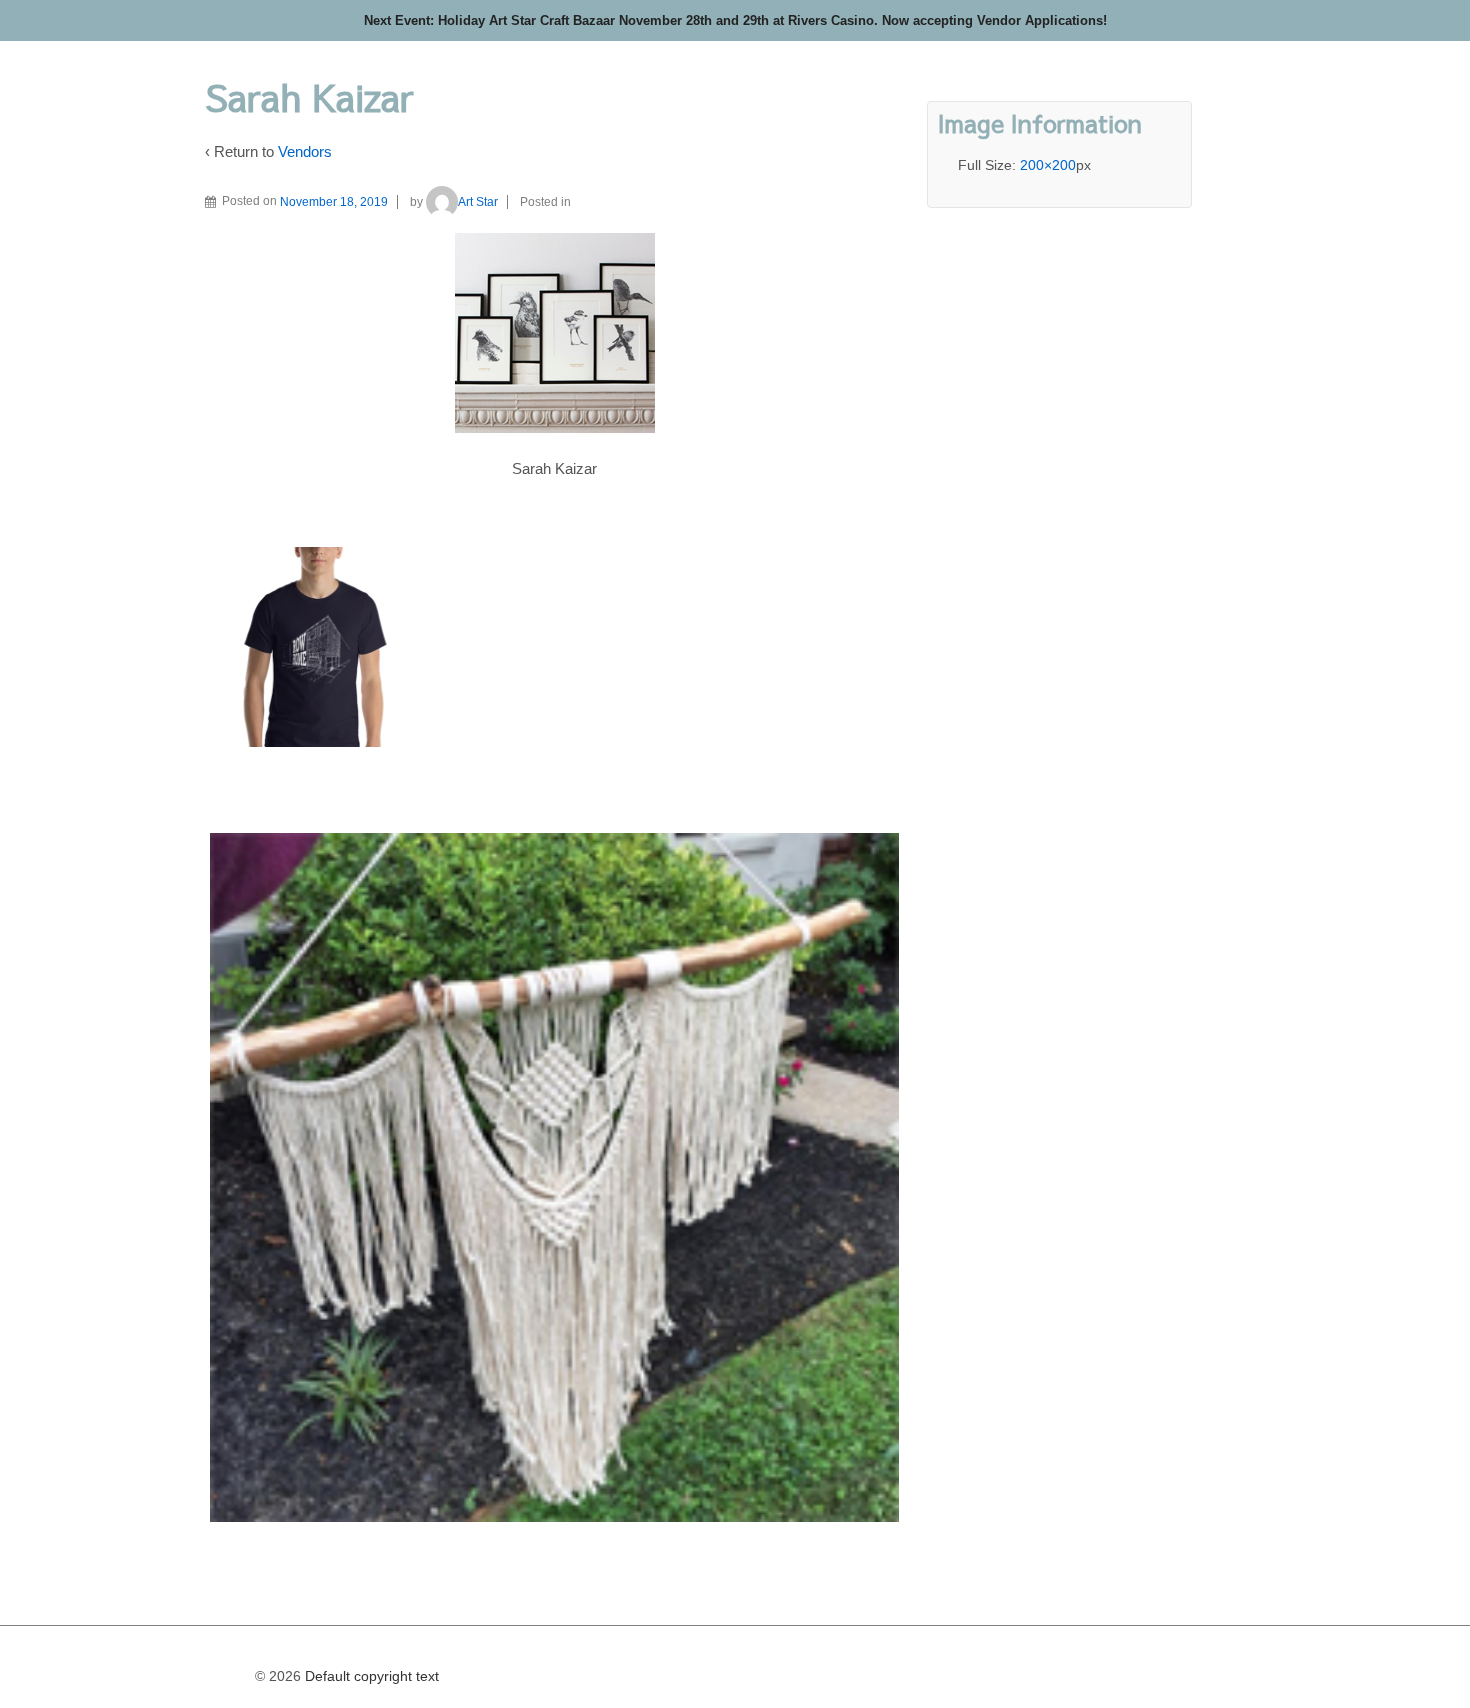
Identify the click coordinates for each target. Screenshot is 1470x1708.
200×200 (1048, 165)
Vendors (305, 151)
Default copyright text (370, 1676)
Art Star (478, 202)
